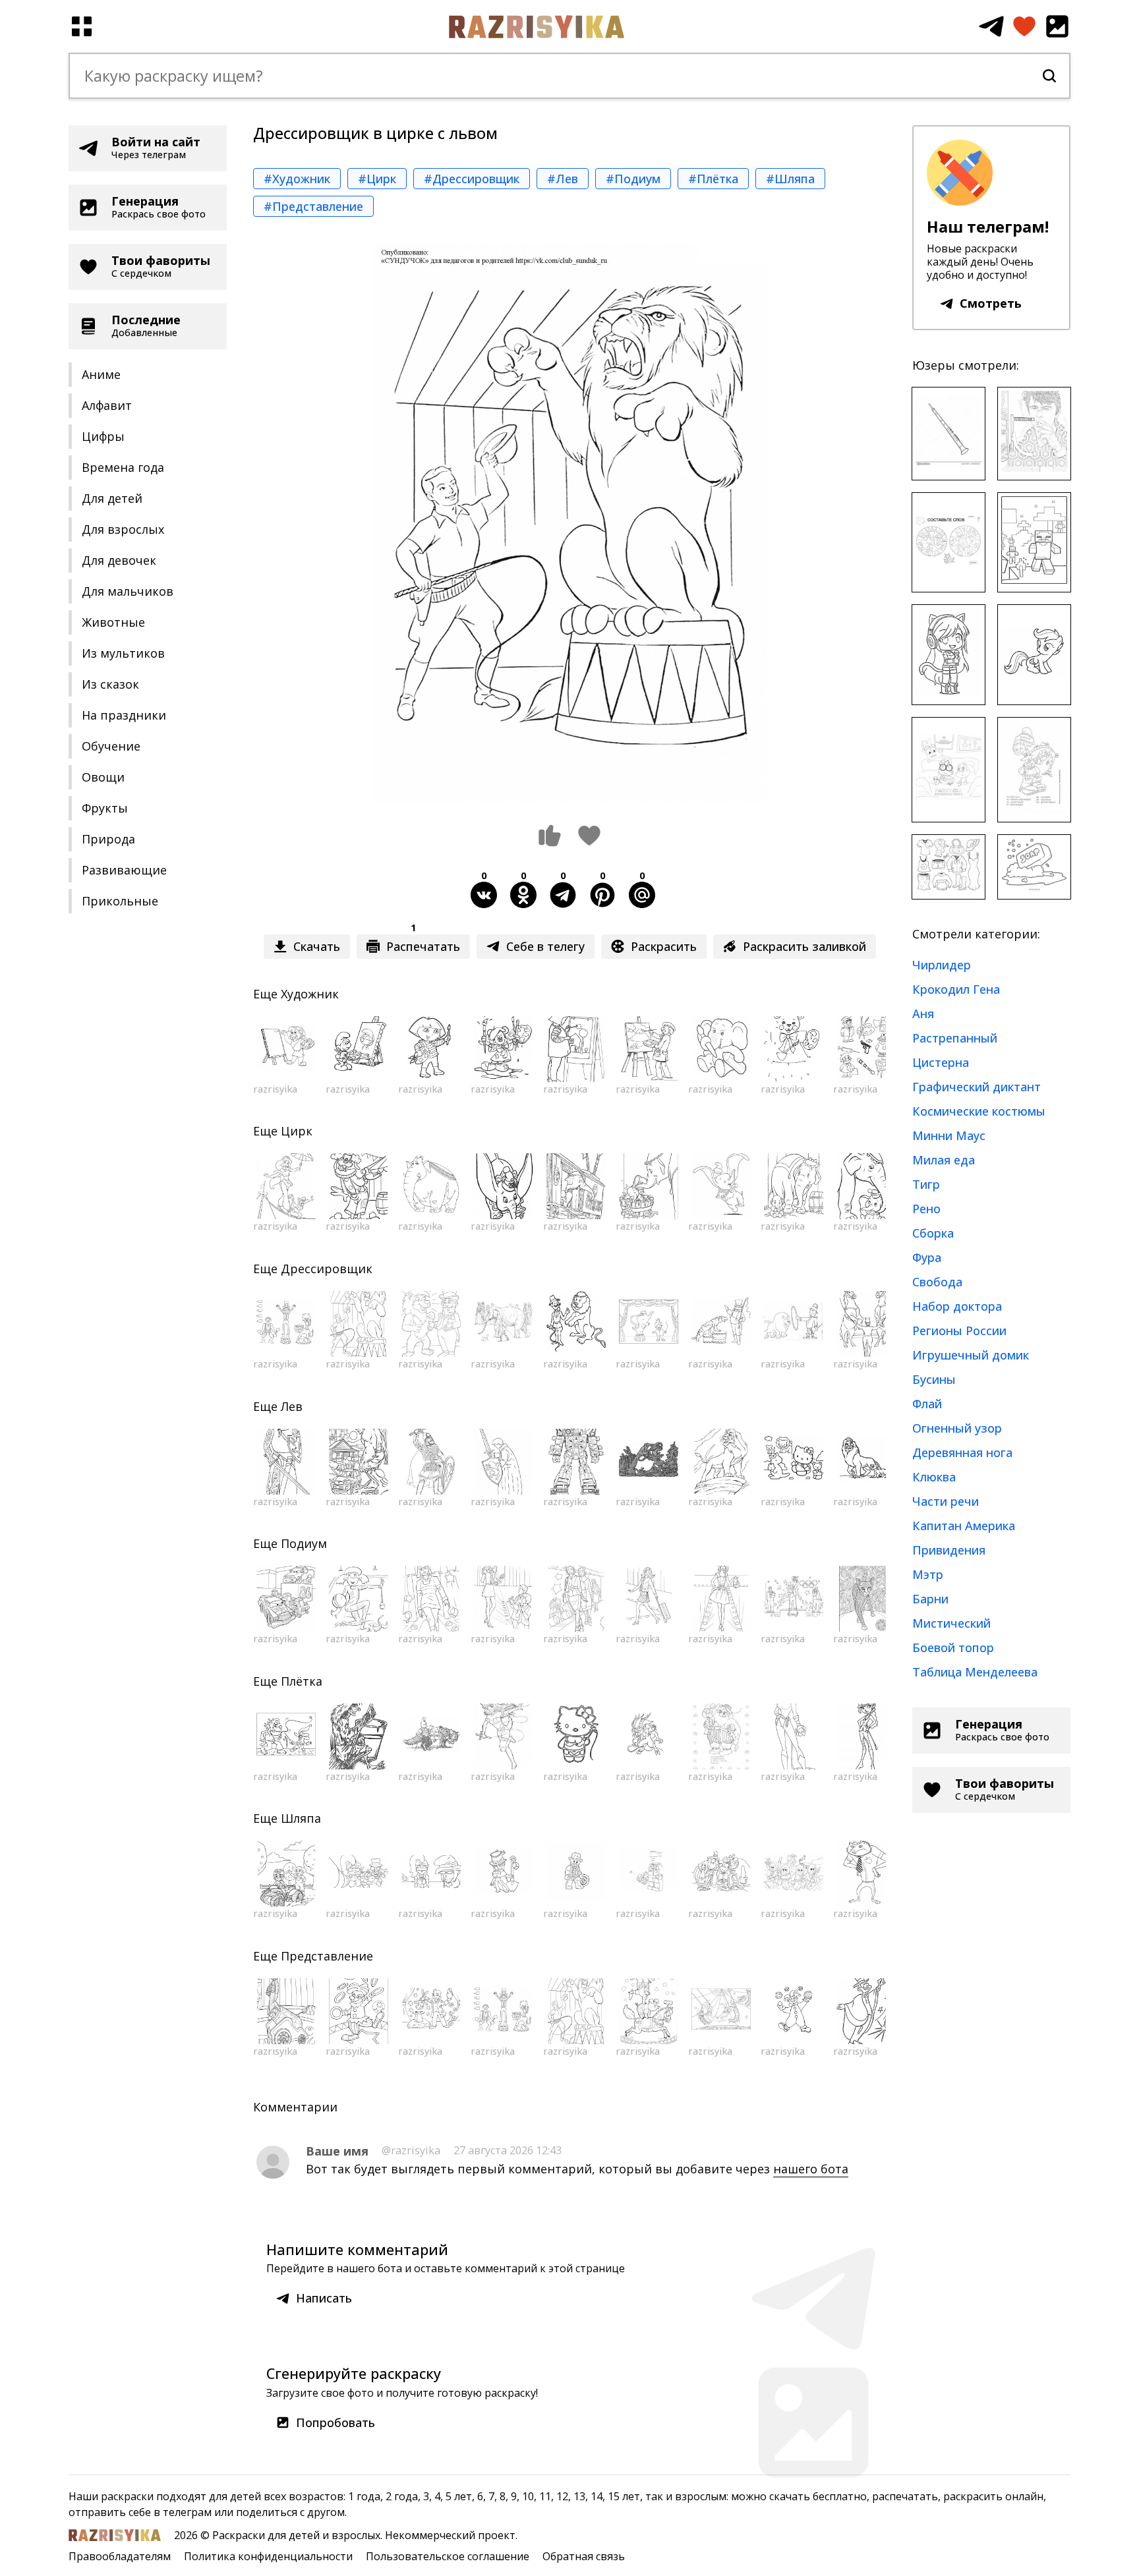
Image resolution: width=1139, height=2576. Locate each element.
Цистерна (941, 1062)
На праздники (124, 715)
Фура (927, 1257)
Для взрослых (123, 529)
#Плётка (713, 179)
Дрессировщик (327, 1269)
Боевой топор (953, 1647)
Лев (292, 1406)
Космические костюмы (979, 1111)
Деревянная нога (962, 1452)
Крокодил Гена (956, 989)
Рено (926, 1209)
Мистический (951, 1623)
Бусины (934, 1379)
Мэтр (928, 1574)
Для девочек (119, 560)
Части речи (946, 1501)
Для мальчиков (128, 591)
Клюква (934, 1477)
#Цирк (377, 179)
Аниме (101, 374)
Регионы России (959, 1331)
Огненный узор (957, 1428)
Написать (324, 2298)
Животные (113, 622)
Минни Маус (949, 1135)
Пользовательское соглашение (448, 2556)
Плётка (302, 1681)
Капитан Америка (964, 1526)
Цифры (103, 436)
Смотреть (991, 303)
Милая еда (944, 1160)
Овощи (103, 777)
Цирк (297, 1131)
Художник (310, 994)
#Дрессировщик (472, 179)
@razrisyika (411, 2150)
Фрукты (105, 808)
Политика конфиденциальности (268, 2556)
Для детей (112, 498)
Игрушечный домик (971, 1355)
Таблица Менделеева (975, 1672)
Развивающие (124, 870)
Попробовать (336, 2422)
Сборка (933, 1233)
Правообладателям (120, 2556)
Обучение (111, 746)
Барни (930, 1599)
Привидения (949, 1550)
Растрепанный (955, 1038)
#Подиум (633, 179)
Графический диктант (977, 1087)
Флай (927, 1404)
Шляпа (301, 1818)
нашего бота (811, 2169)
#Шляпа (790, 179)
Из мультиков (123, 653)
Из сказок (110, 684)
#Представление (313, 206)
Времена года (123, 467)
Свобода (937, 1282)
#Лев (563, 179)
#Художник (297, 179)
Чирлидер (942, 965)
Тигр (926, 1184)
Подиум (304, 1543)
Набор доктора (957, 1306)
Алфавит (107, 405)
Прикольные (120, 901)
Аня (923, 1014)
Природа (108, 839)
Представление (327, 1956)
